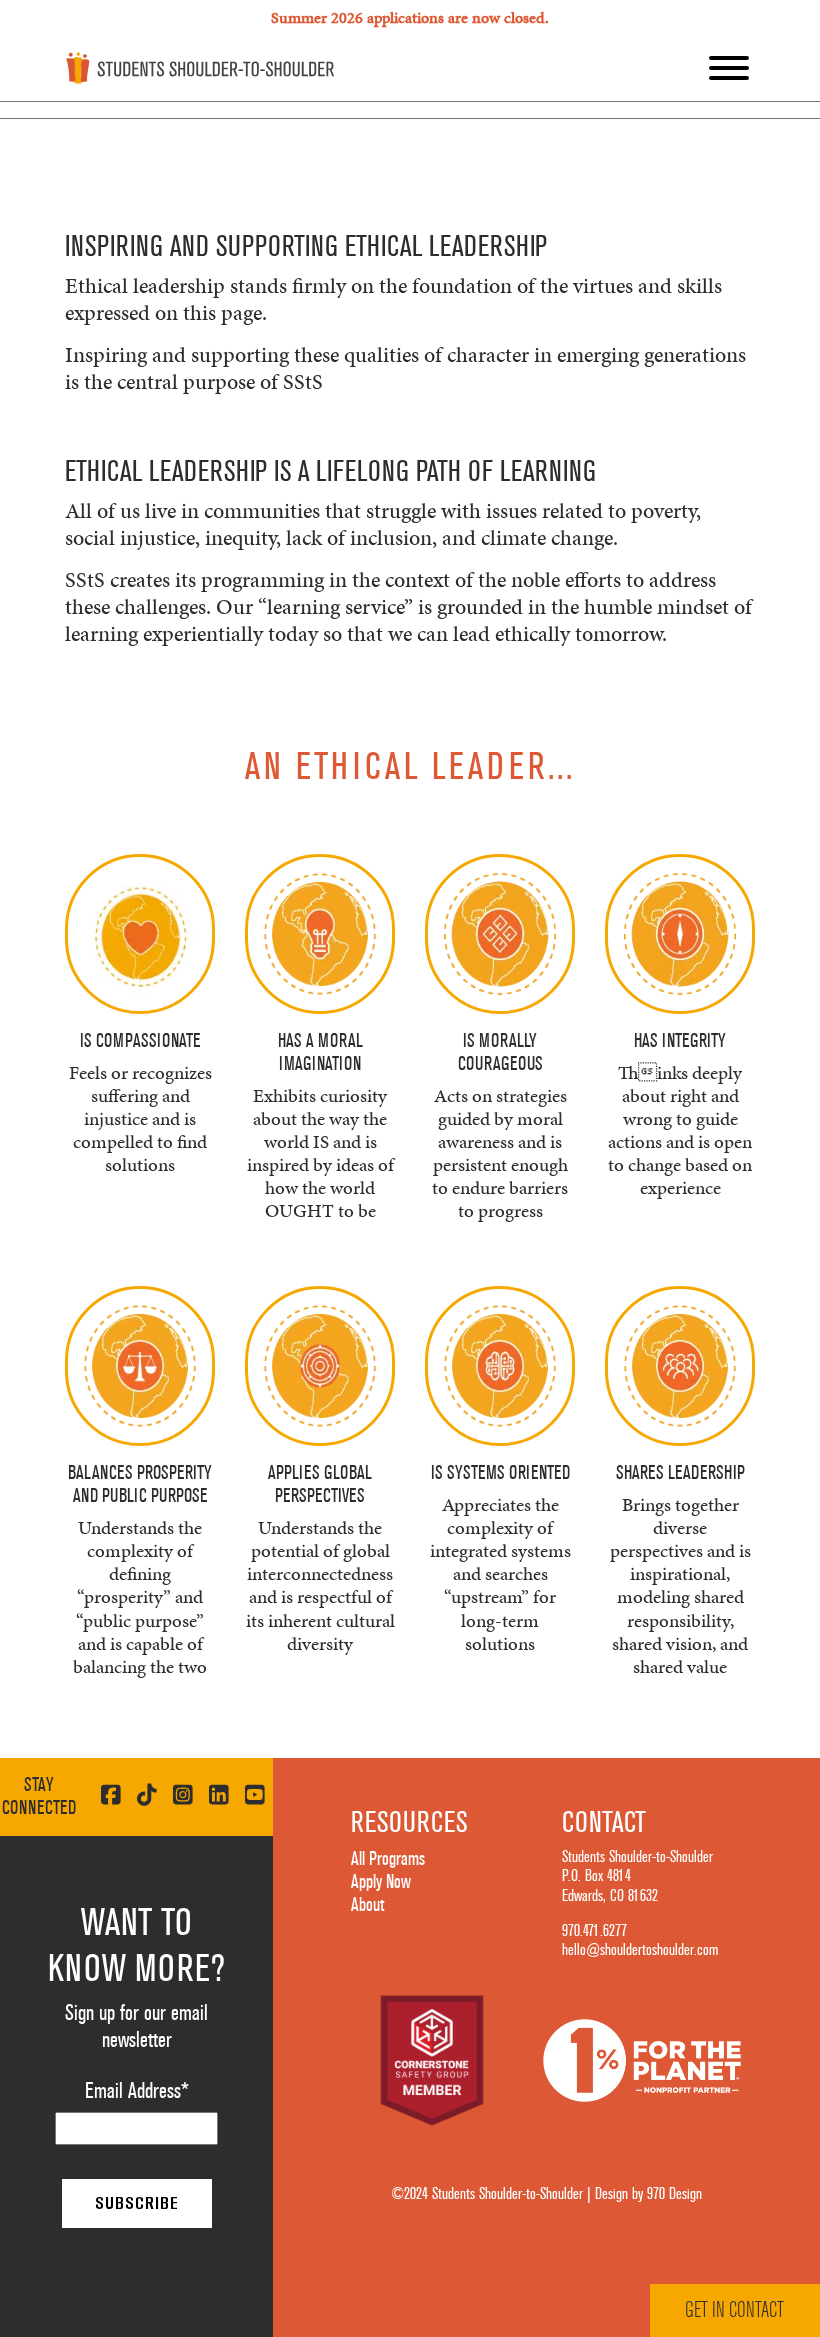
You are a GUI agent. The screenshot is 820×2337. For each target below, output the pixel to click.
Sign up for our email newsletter (136, 2026)
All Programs (388, 1859)
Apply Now (381, 1882)
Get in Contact (734, 2310)
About (367, 1905)
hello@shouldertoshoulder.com (640, 1950)
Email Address (137, 2091)
